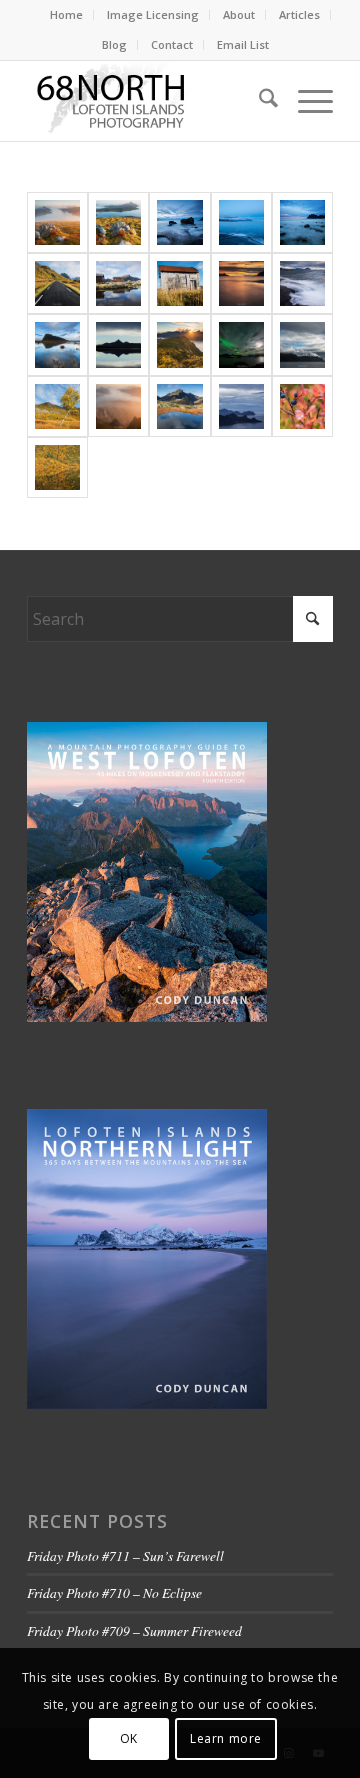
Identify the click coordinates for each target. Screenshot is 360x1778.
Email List (243, 44)
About (239, 14)
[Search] (258, 101)
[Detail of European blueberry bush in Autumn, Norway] (302, 406)
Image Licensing (153, 14)
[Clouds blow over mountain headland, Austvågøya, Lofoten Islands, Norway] (302, 344)
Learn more (226, 1738)
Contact (172, 44)
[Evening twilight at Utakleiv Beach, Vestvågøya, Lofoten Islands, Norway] (179, 222)
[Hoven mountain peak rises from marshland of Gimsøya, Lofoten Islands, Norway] (57, 344)
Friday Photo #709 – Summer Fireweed (134, 1630)
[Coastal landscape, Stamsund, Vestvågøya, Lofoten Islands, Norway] (241, 222)
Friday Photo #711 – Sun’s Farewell (125, 1555)
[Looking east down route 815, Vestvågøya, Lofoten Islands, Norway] (57, 283)
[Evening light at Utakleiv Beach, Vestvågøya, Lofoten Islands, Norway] (302, 222)
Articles (299, 14)
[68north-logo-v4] (149, 101)
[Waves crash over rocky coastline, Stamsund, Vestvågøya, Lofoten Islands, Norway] (302, 283)
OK (129, 1738)
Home (66, 14)
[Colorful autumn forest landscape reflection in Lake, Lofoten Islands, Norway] (57, 467)
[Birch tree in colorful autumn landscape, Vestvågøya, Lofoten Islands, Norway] (57, 406)
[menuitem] (67, 15)
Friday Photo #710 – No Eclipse (114, 1592)
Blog (114, 44)
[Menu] (305, 101)
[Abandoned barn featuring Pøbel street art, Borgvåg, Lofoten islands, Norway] (179, 283)
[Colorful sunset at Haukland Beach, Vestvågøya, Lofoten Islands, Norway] (241, 283)
